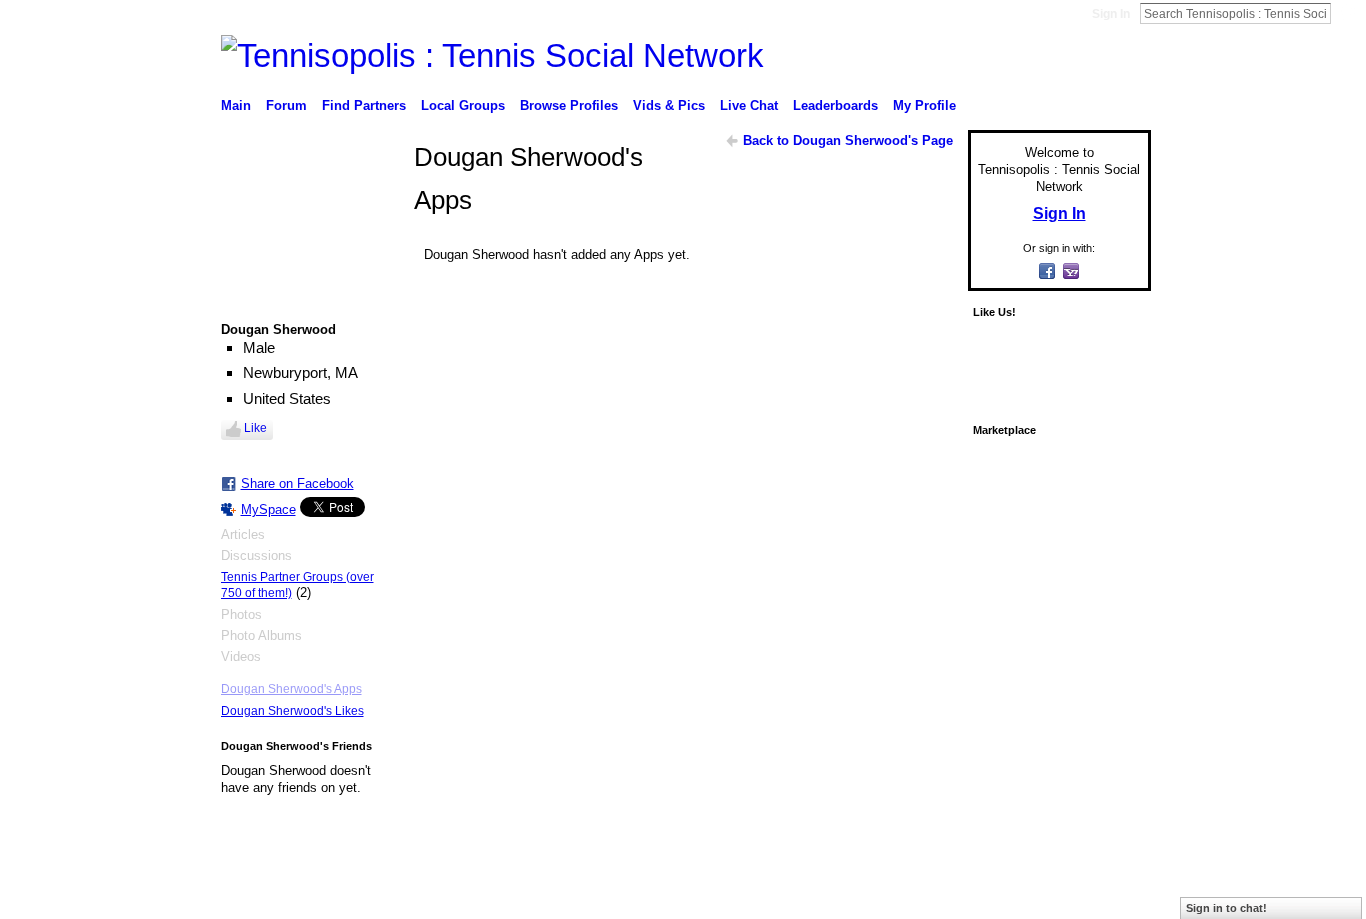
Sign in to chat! (1226, 908)
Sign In (1111, 14)
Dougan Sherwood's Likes (292, 711)
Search (1347, 13)
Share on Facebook (297, 483)
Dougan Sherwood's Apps (291, 689)
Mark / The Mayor (374, 883)
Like (255, 428)
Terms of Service (1106, 883)
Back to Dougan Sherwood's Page (848, 140)
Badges (924, 883)
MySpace (268, 509)
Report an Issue (1003, 883)
